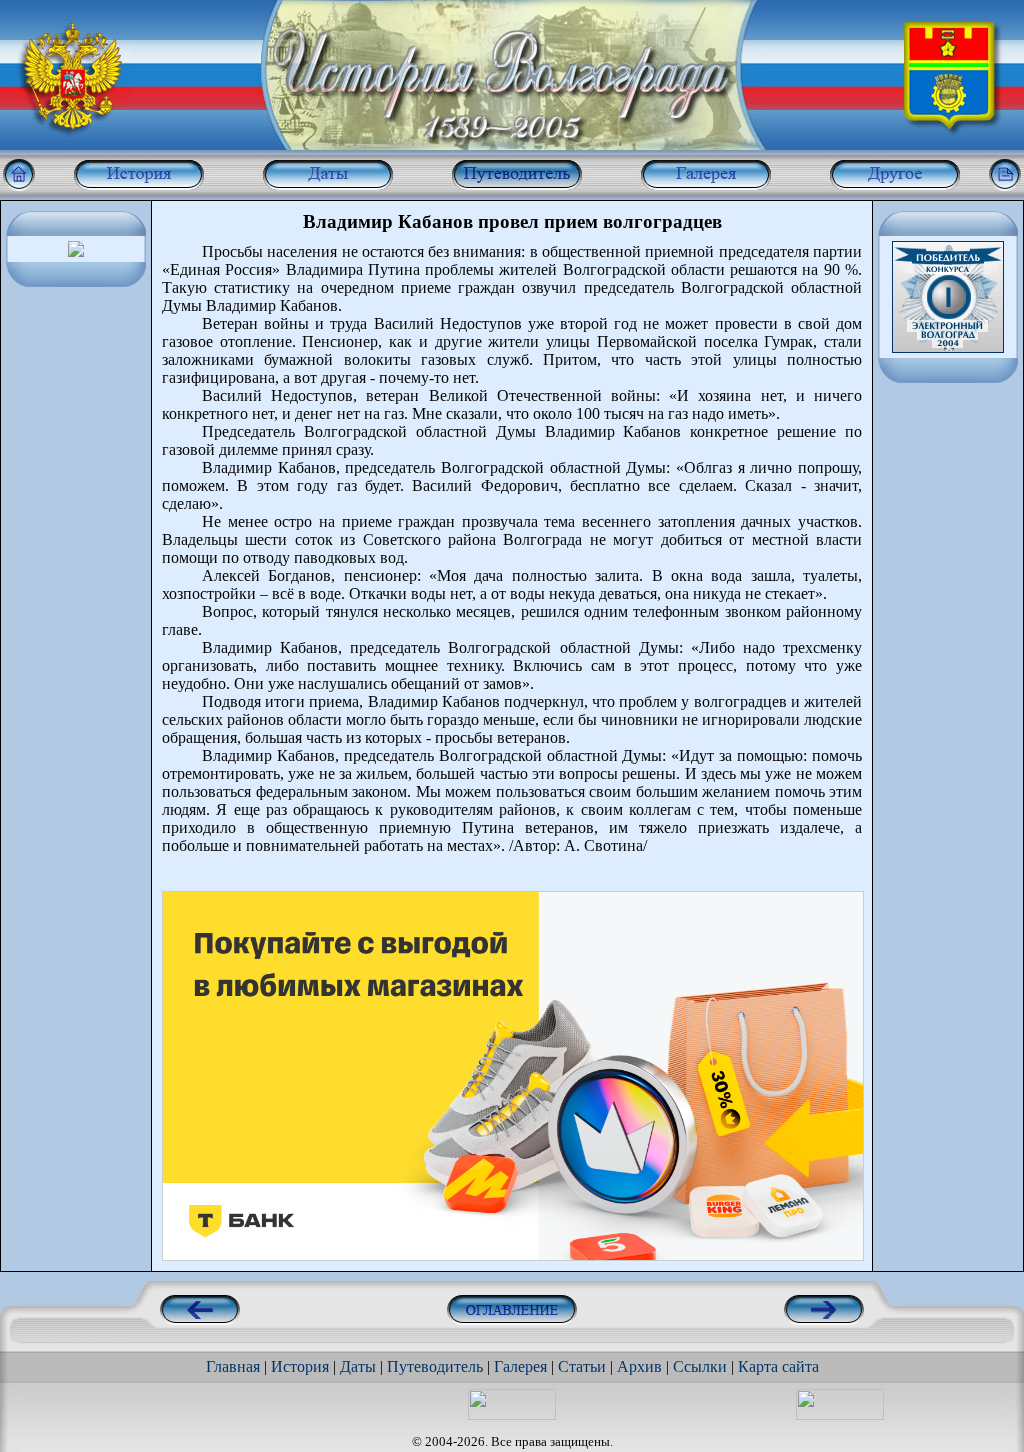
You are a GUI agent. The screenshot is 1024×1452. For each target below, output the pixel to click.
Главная (233, 1366)
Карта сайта (778, 1366)
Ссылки (700, 1366)
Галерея (520, 1366)
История (300, 1366)
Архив (639, 1366)
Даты (358, 1366)
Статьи (582, 1366)
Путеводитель (435, 1366)
